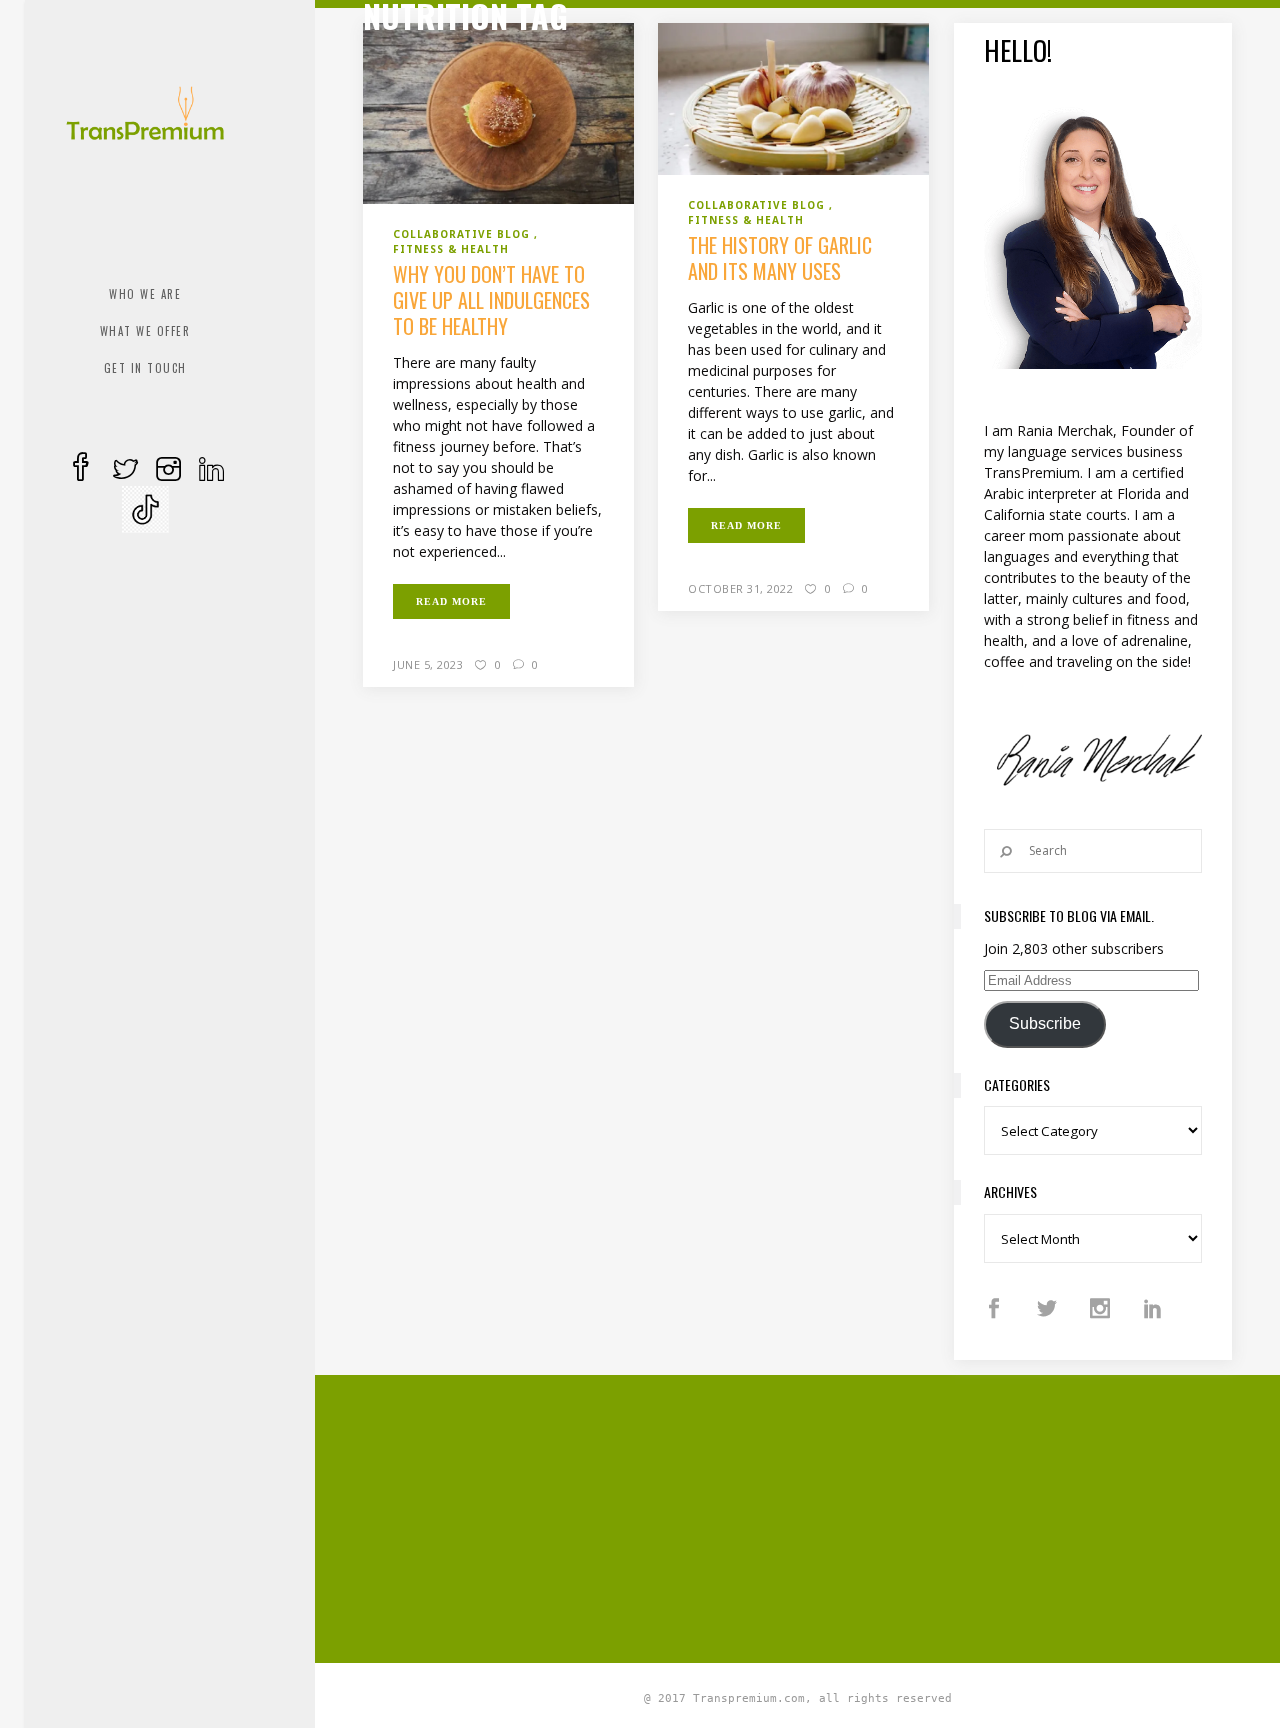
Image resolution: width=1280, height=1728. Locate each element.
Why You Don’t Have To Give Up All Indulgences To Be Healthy (491, 300)
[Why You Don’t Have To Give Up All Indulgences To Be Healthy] (498, 112)
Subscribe (1045, 1023)
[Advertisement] (821, 1516)
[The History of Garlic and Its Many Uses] (793, 98)
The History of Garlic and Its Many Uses (780, 258)
